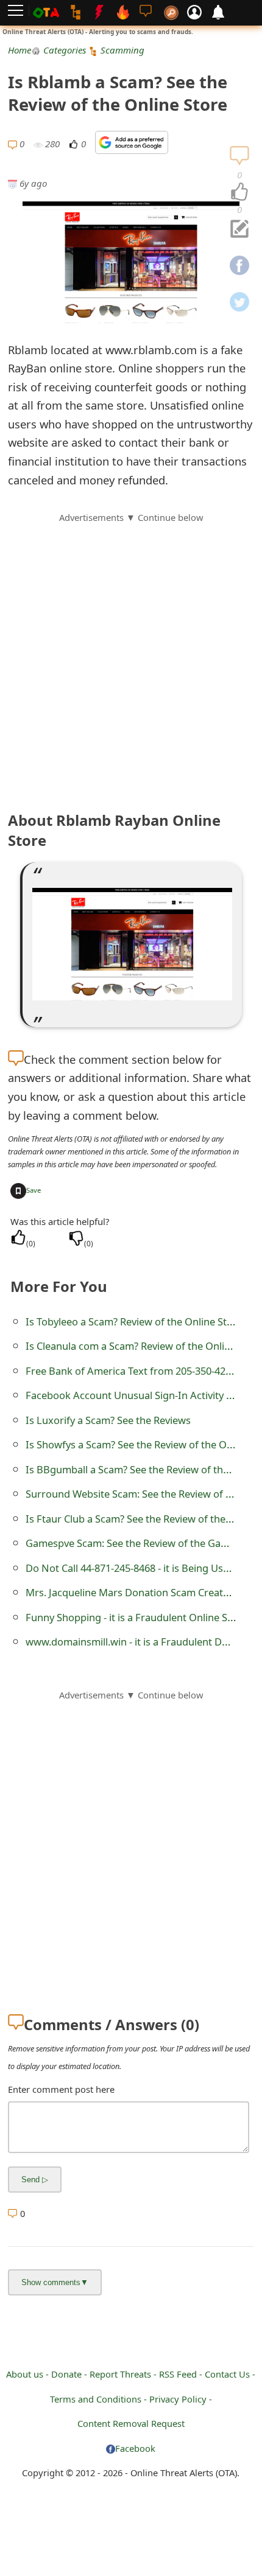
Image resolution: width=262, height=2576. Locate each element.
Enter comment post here (61, 2089)
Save (34, 1190)
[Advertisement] (131, 655)
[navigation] (239, 192)
